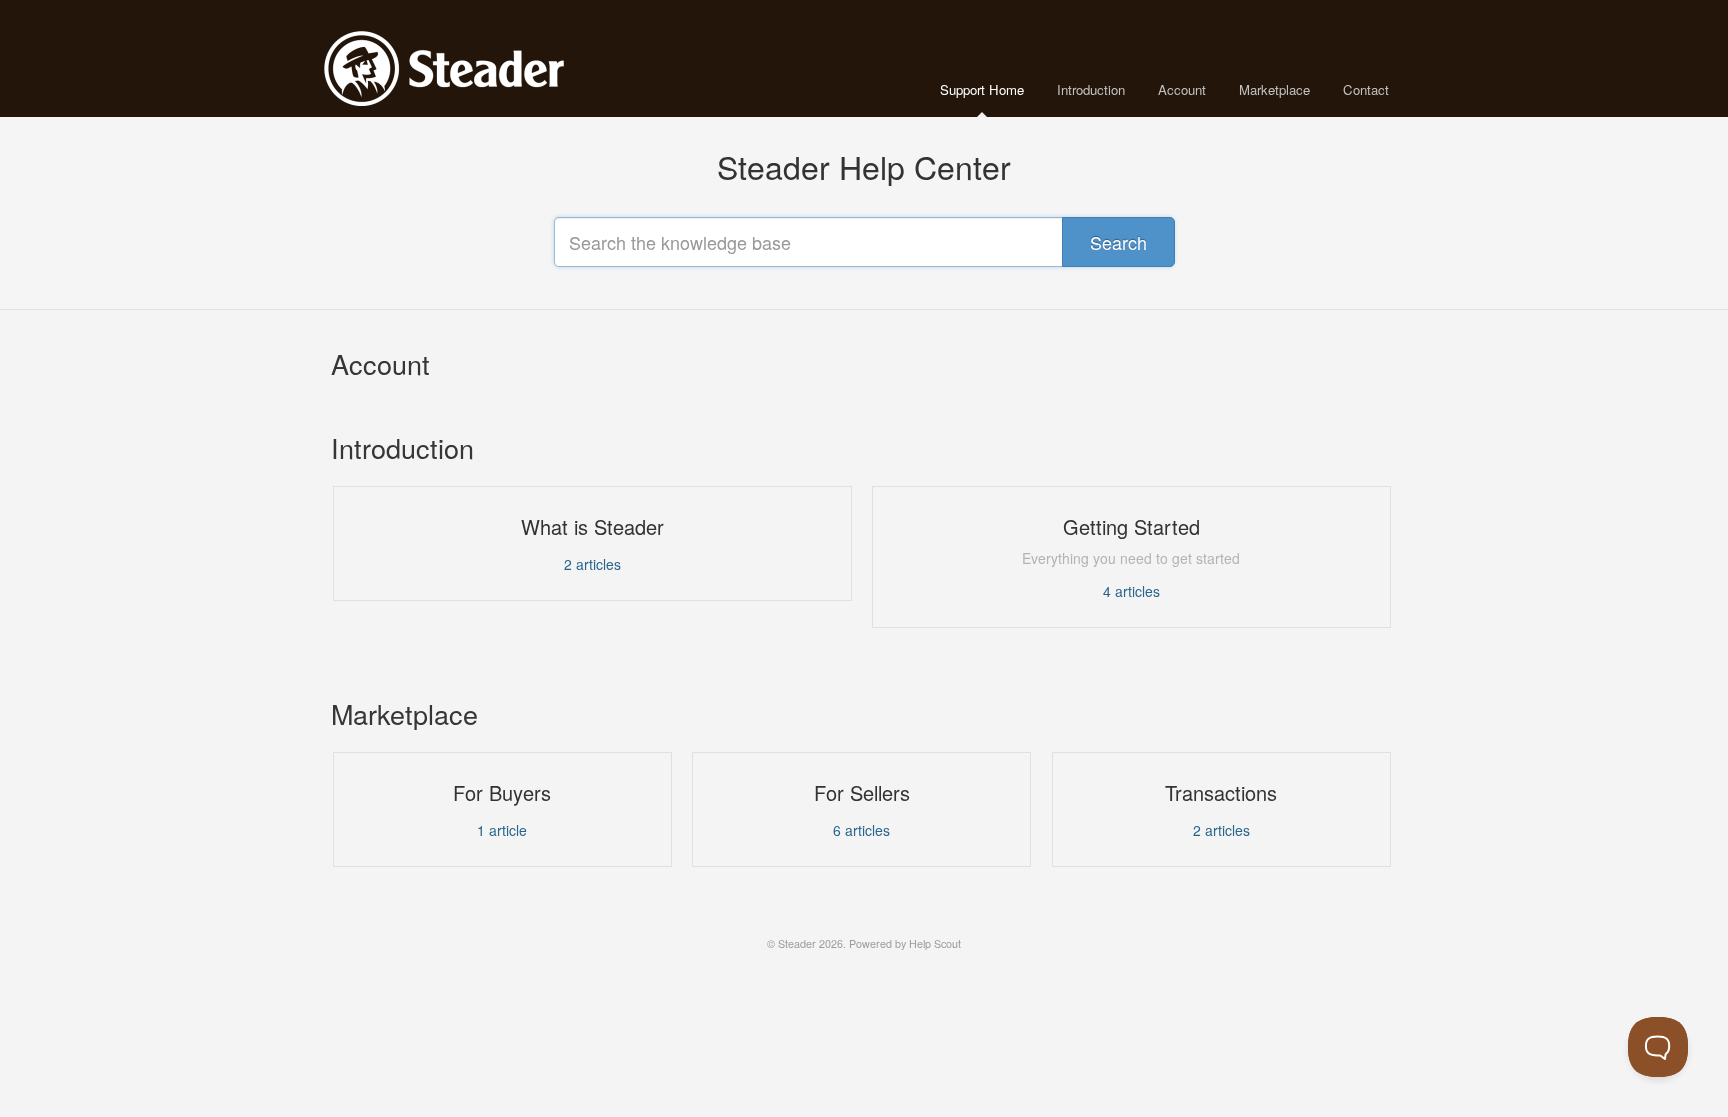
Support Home (982, 89)
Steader (797, 943)
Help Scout (935, 943)
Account (1182, 89)
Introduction (1091, 89)
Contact (1366, 89)
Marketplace (1274, 89)
